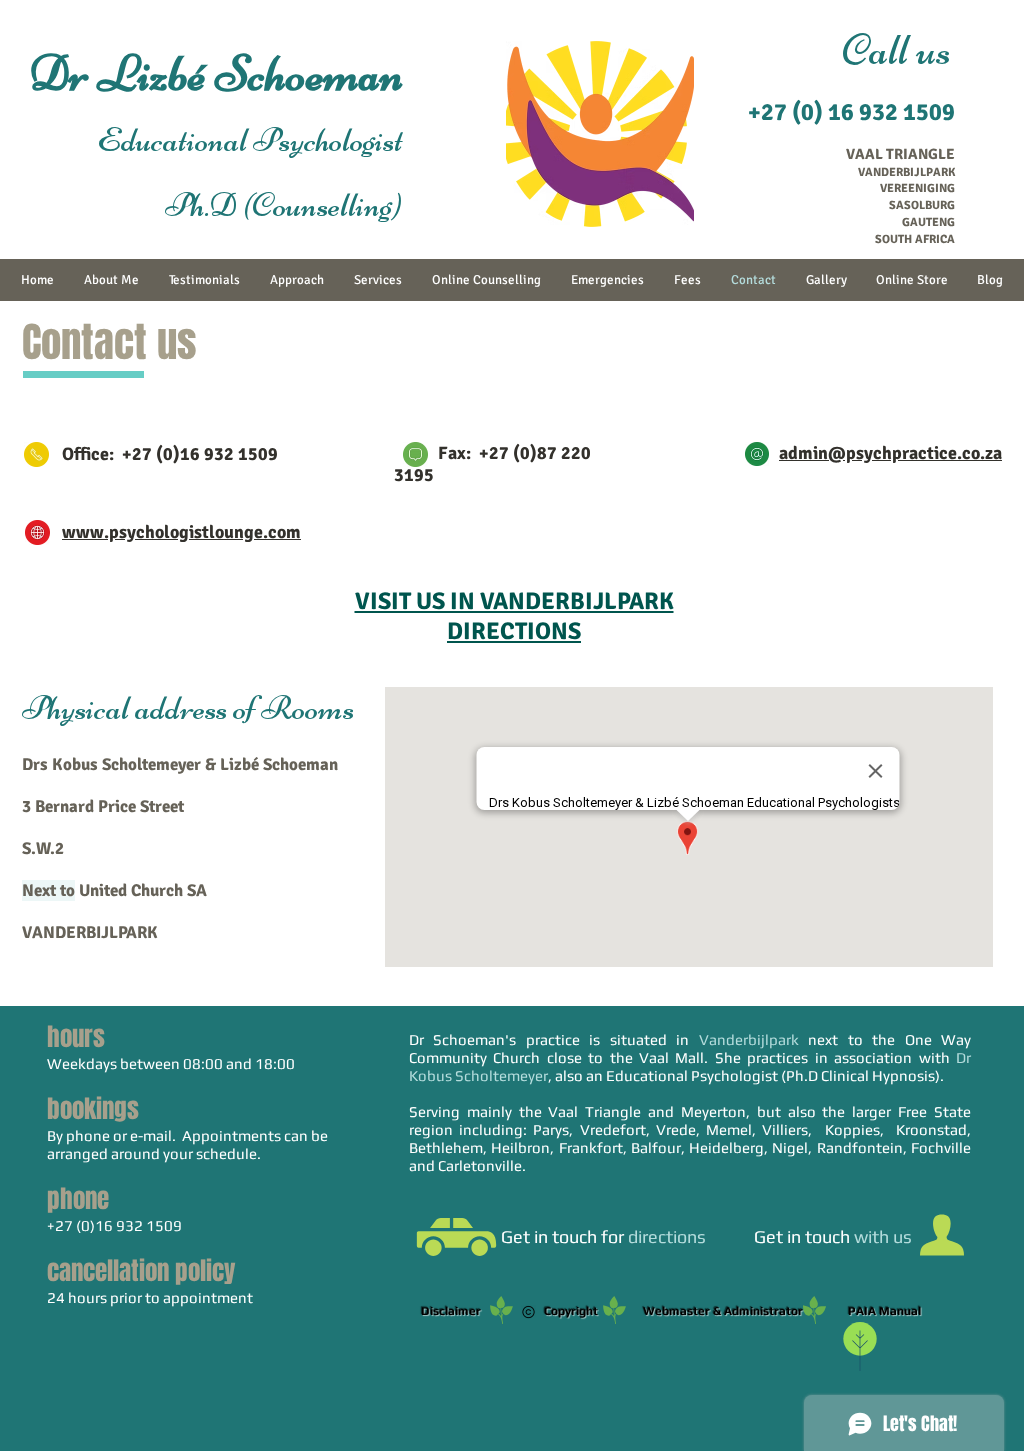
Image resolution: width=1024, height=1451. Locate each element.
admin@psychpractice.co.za (890, 453)
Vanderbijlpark (749, 1039)
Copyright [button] (571, 1311)
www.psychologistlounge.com (181, 532)
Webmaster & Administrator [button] (782, 1311)
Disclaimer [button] (455, 1311)
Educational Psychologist (228, 140)
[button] (456, 1237)
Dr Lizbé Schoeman (216, 74)
